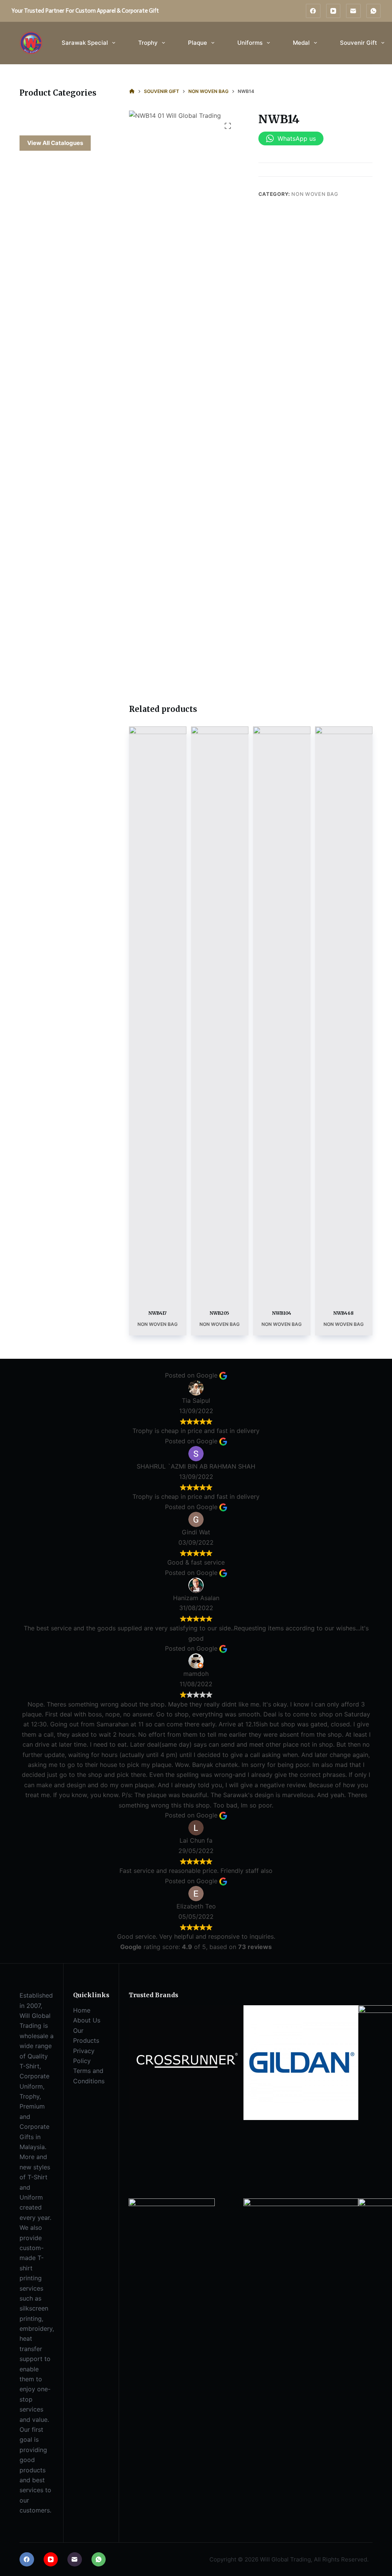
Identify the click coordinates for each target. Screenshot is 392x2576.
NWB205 (220, 1313)
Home (82, 2010)
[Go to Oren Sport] (172, 2241)
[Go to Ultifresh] (301, 2255)
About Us (87, 2020)
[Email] (353, 11)
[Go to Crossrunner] (186, 2062)
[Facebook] (313, 11)
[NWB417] (158, 1013)
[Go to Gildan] (301, 2062)
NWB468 (344, 1313)
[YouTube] (333, 11)
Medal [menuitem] (301, 43)
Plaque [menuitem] (198, 43)
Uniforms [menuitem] (250, 43)
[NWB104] (282, 1013)
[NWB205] (220, 1013)
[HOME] (132, 91)
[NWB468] (344, 1013)
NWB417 (158, 1313)
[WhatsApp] (374, 11)
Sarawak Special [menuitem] (85, 43)
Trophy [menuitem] (148, 43)
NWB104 (282, 1313)
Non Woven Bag (315, 194)
